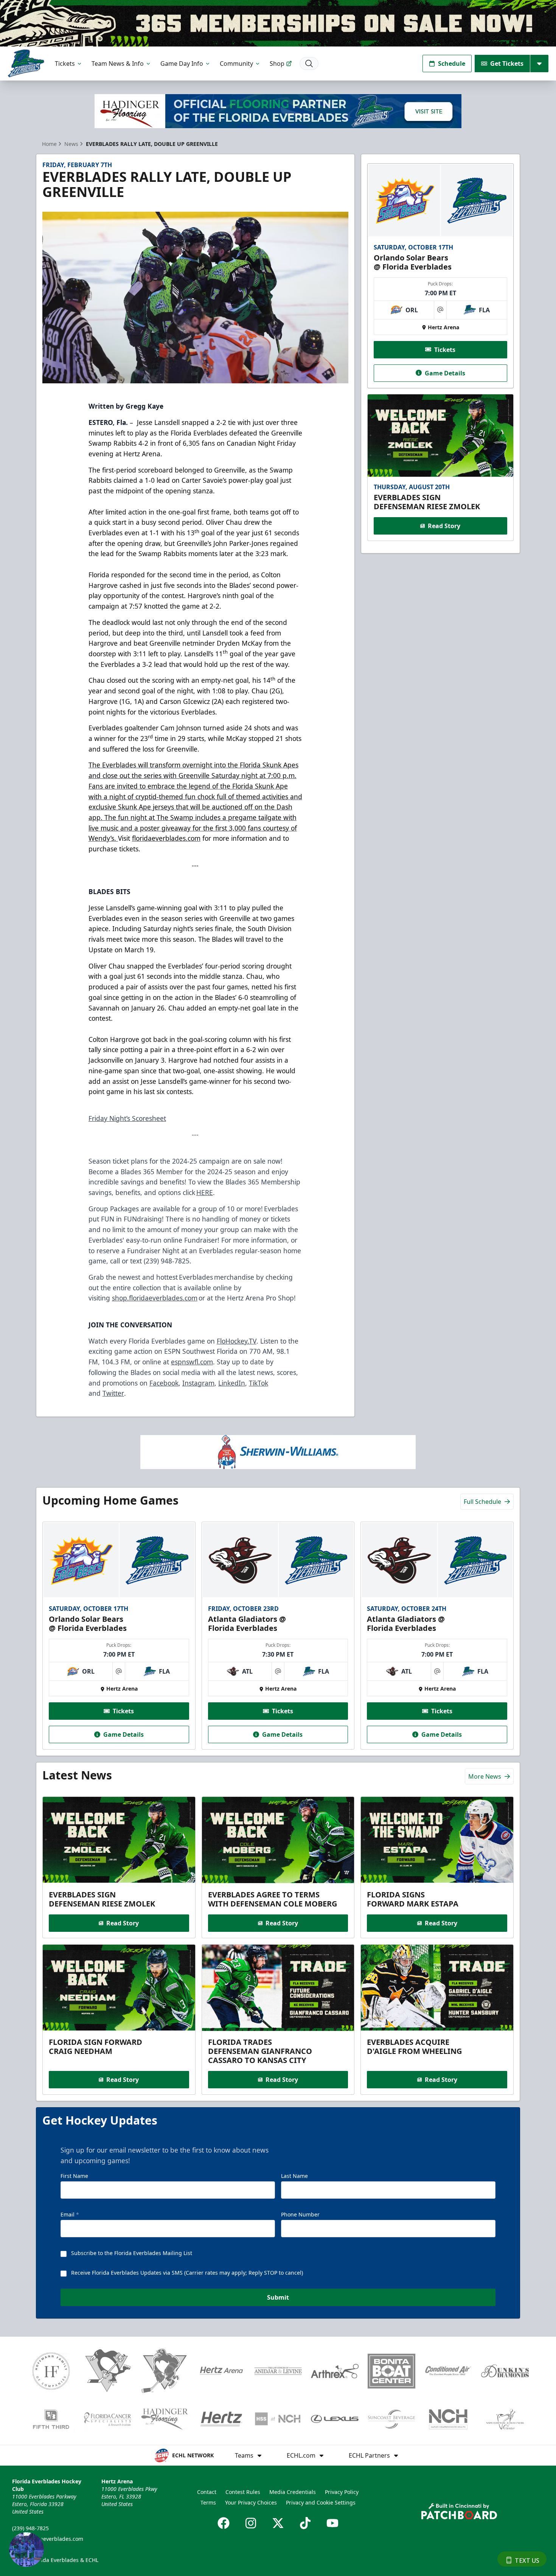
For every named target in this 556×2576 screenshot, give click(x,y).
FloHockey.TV (237, 1341)
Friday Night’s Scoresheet (127, 1118)
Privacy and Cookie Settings (321, 2502)
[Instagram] (251, 2523)
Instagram (198, 1383)
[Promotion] (278, 23)
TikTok (259, 1383)
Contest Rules (243, 2492)
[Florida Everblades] (26, 63)
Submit (278, 2297)
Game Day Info (182, 64)
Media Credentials (293, 2492)
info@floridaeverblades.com (48, 2539)
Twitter (113, 1393)
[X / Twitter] (278, 2523)
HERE (205, 1192)
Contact (207, 2492)
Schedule (452, 64)
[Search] (309, 64)
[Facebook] (224, 2523)
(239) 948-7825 (30, 2528)
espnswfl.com (192, 1362)
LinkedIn (232, 1383)
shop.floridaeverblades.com (155, 1298)
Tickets (65, 64)
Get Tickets (507, 64)
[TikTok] (305, 2523)
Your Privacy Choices (251, 2502)
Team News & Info (118, 64)
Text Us (527, 2561)
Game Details (445, 373)
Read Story (444, 526)
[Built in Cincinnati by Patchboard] (459, 2511)
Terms (208, 2502)
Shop (277, 64)
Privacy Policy (342, 2492)
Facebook (164, 1383)
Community (236, 64)
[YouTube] (332, 2523)
